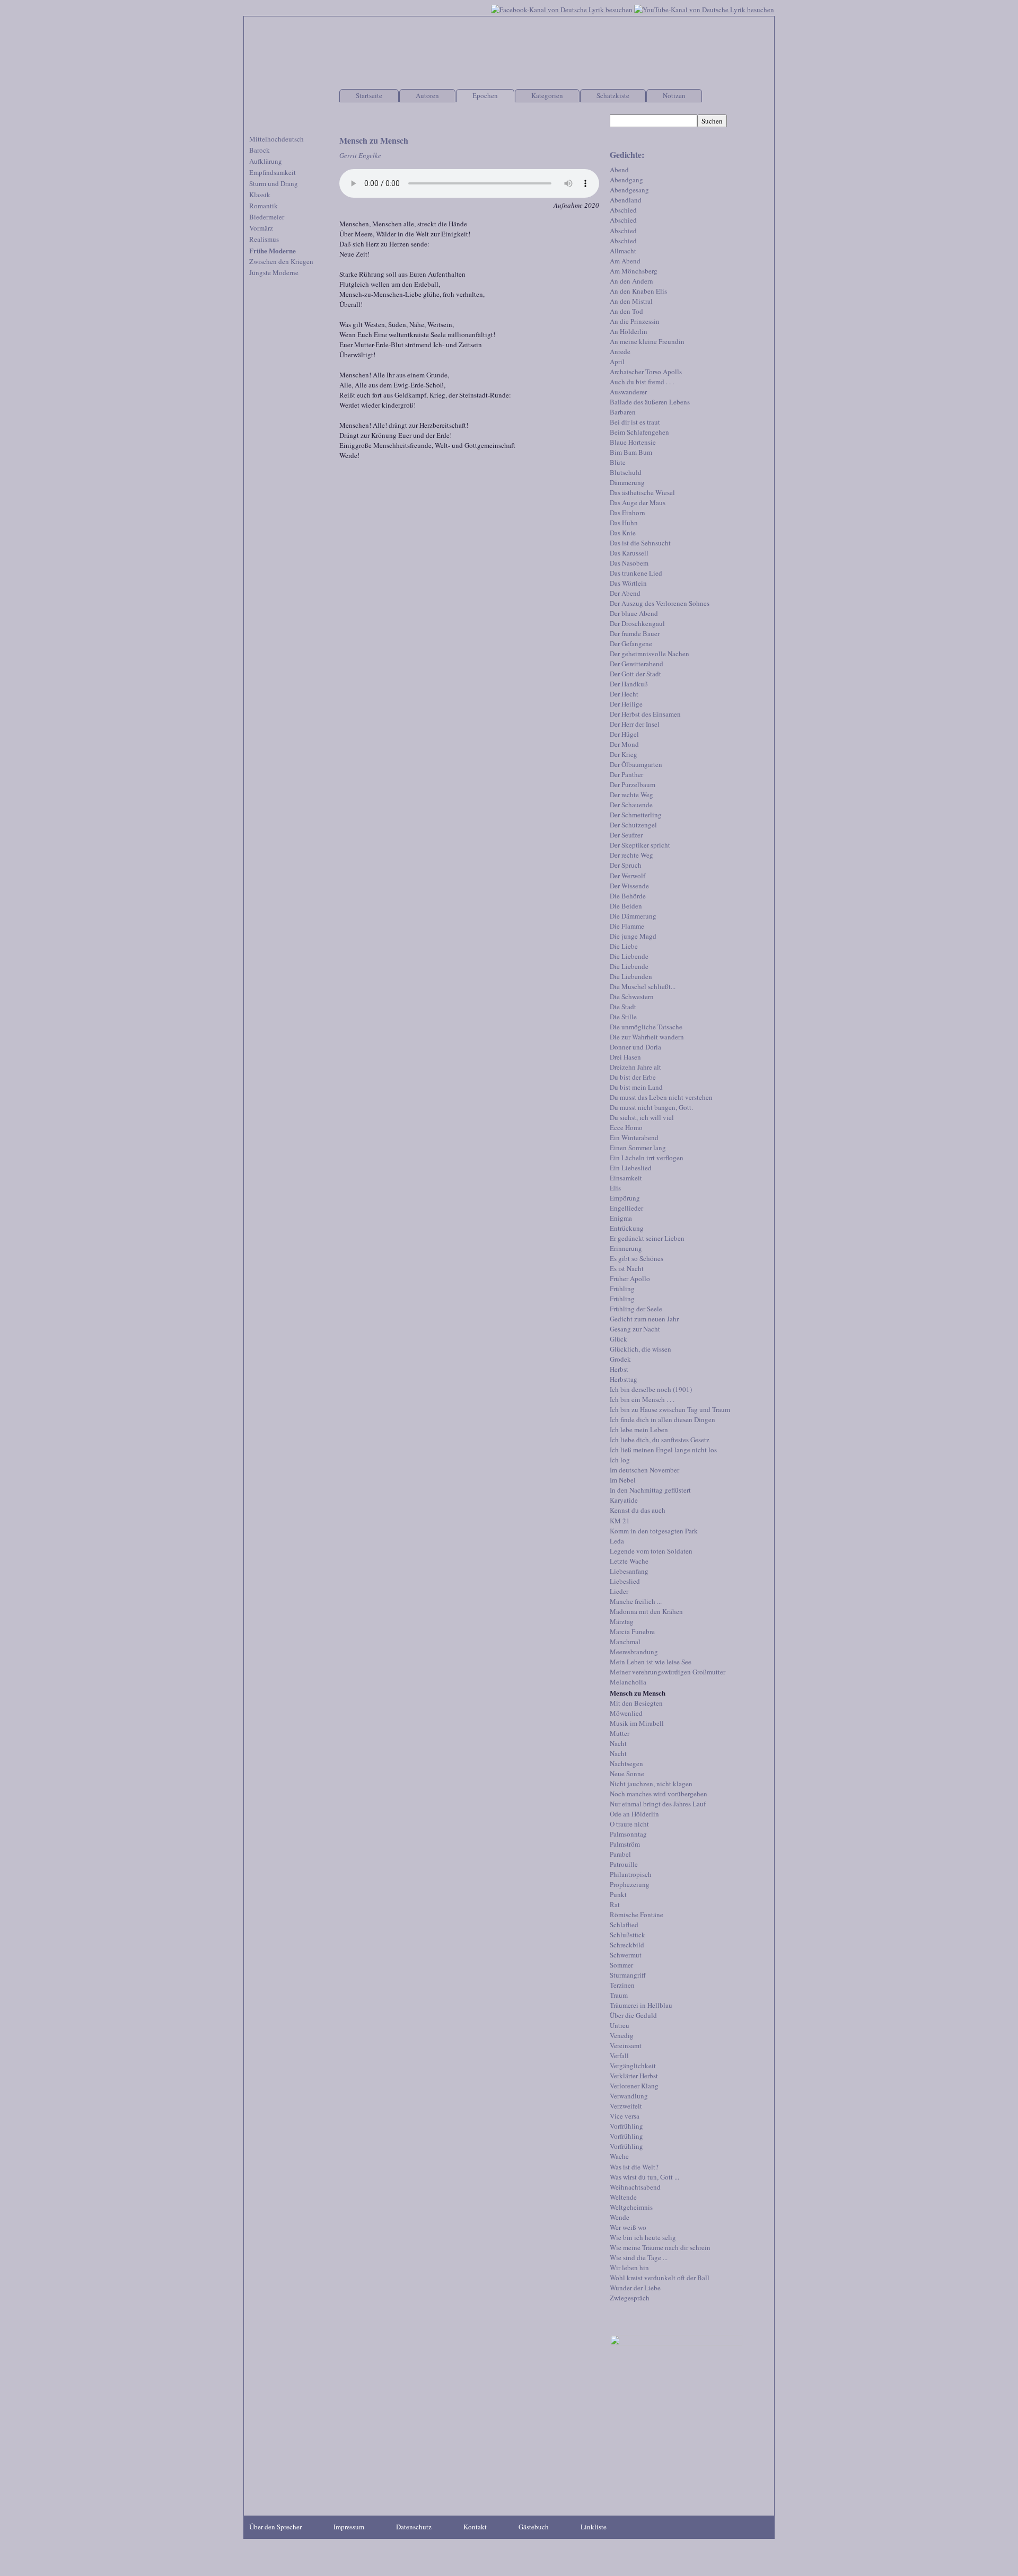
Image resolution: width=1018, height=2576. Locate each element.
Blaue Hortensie (633, 442)
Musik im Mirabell (637, 1723)
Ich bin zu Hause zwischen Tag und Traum (670, 1409)
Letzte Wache (629, 1561)
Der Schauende (631, 805)
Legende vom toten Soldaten (651, 1551)
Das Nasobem (629, 563)
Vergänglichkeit (633, 2066)
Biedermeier (267, 217)
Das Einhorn (628, 513)
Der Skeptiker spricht (640, 845)
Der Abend (625, 593)
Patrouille (624, 1864)
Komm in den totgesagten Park (654, 1531)
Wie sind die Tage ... (639, 2257)
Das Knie (623, 533)
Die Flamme (627, 926)
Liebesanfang (629, 1571)
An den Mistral (631, 301)
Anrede (620, 351)
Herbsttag (624, 1379)
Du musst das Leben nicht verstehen (661, 1097)
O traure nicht (629, 1824)
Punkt (618, 1894)
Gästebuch (534, 2527)
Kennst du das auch (638, 1510)
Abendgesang (629, 190)
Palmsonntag (628, 1834)
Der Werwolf (628, 876)
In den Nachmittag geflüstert (650, 1490)
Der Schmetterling (636, 815)
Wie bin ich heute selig (643, 2237)
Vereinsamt (626, 2045)
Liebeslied (625, 1581)
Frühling (622, 1289)
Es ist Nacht (627, 1268)
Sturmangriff (628, 1975)
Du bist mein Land (636, 1087)
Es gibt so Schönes (637, 1258)
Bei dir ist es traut (635, 422)
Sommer (621, 1965)
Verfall (619, 2055)
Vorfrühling (626, 2126)
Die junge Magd (633, 936)
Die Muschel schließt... (643, 986)
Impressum (349, 2527)
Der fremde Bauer (635, 633)
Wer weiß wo (628, 2227)
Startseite (369, 95)
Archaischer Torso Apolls (646, 372)
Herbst (619, 1369)
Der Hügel (624, 734)
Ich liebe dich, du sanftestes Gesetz (660, 1440)
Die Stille (623, 1017)
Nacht (618, 1743)
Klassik (260, 195)
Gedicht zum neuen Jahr (644, 1319)
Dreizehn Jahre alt (635, 1067)
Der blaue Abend (634, 613)
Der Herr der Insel (635, 724)
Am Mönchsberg (634, 271)
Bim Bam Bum (631, 452)
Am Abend (625, 261)
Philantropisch (631, 1874)
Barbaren (623, 412)
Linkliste (594, 2527)
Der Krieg (624, 754)
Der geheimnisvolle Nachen (650, 654)
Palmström (625, 1844)
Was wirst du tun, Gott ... (644, 2177)
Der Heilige (626, 704)
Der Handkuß (629, 684)
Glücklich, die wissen (640, 1349)
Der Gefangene (631, 643)
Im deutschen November (644, 1470)
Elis (615, 1188)
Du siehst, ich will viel (642, 1117)
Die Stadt (623, 1007)
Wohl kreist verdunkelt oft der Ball (660, 2278)
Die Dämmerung (633, 916)
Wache (619, 2156)
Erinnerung (626, 1248)
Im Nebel (623, 1480)
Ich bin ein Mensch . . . (642, 1399)
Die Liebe (624, 946)
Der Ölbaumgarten (636, 764)
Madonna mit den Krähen (646, 1611)
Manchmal (625, 1642)
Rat (615, 1904)
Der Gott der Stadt (635, 674)
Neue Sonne (627, 1774)
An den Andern (631, 281)
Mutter (620, 1733)
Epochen (485, 95)
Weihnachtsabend (635, 2187)
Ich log (620, 1460)
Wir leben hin (629, 2268)
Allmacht (623, 251)
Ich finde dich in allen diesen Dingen (662, 1419)
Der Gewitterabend (637, 664)
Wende (620, 2217)
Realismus (264, 239)
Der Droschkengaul (637, 623)
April (617, 361)
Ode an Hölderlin (634, 1814)
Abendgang (626, 180)
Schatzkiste (613, 95)
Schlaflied (624, 1925)
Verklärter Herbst (634, 2076)
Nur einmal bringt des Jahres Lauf (658, 1804)
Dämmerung (627, 482)
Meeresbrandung (634, 1652)
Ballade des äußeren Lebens (650, 402)
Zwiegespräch (630, 2298)
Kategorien (547, 95)
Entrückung (627, 1228)
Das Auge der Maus (638, 502)
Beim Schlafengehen (639, 432)
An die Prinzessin (635, 321)
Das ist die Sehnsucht (640, 543)
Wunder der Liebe (635, 2288)
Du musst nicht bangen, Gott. (651, 1107)
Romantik (264, 206)
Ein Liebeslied (631, 1168)
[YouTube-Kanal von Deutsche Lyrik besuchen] (704, 8)
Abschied (623, 210)
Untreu (620, 2025)
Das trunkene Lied (636, 573)
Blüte (618, 462)
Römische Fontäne (637, 1915)
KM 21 (620, 1521)
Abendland (626, 200)
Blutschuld (626, 472)
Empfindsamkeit (273, 172)
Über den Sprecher (275, 2527)
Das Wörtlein (628, 583)
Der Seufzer (626, 835)
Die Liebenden (631, 976)
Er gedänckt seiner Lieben (647, 1238)
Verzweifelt (626, 2106)
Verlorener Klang (634, 2086)
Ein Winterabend (634, 1137)
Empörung (625, 1198)
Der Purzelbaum (633, 784)
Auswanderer (628, 392)
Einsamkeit (626, 1178)
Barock (260, 150)
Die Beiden (626, 906)
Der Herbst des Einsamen (645, 714)
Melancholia (628, 1682)
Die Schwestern (632, 996)
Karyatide (624, 1500)
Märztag (622, 1621)
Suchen (712, 121)
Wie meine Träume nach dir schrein (660, 2247)
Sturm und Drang (274, 183)
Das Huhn (624, 523)
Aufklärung (266, 161)
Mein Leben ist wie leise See (651, 1662)
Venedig (622, 2035)
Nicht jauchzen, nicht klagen (651, 1784)
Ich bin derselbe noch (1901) (651, 1389)
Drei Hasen (625, 1057)
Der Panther (626, 774)
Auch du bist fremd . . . (642, 382)
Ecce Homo (626, 1127)
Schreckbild (627, 1945)
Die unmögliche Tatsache (646, 1027)
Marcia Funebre (632, 1631)
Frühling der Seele (636, 1309)
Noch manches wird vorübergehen (659, 1794)
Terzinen (622, 1985)
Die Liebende (629, 956)
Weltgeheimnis (631, 2207)
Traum (619, 1995)
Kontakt (475, 2527)
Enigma (621, 1218)
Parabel (620, 1854)
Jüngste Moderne (274, 272)
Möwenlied (626, 1713)
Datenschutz (414, 2527)
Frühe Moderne (273, 250)
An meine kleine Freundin (647, 341)
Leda (617, 1541)
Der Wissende (629, 886)
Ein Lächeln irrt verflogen (647, 1158)
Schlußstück (628, 1935)
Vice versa (625, 2116)
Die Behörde (628, 896)
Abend (619, 170)
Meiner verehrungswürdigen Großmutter (668, 1672)
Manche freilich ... (636, 1601)
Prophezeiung (630, 1884)
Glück (618, 1339)
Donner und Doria (635, 1047)
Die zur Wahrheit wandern (647, 1037)
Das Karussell (629, 553)
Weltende (623, 2197)
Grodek (620, 1359)
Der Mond (624, 744)
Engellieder (626, 1208)
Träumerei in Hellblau (641, 2005)
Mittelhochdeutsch (277, 139)
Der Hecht (624, 694)
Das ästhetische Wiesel (642, 492)
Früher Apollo (630, 1278)
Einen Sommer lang (638, 1148)
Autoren (427, 95)
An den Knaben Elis (638, 291)
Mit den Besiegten (636, 1703)
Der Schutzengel (633, 825)
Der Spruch (626, 865)
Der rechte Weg (631, 795)
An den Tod (626, 311)
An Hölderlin (629, 331)
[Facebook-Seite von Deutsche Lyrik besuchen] (562, 8)
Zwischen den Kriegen (281, 261)
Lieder (619, 1591)
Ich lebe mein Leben (639, 1430)
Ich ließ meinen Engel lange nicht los (663, 1450)
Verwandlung (629, 2096)
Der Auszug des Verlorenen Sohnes (660, 603)
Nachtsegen (626, 1763)
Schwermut (626, 1955)
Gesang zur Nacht (635, 1329)
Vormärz (261, 228)
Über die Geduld (633, 2015)
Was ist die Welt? (634, 2167)
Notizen (674, 95)
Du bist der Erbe (633, 1077)
